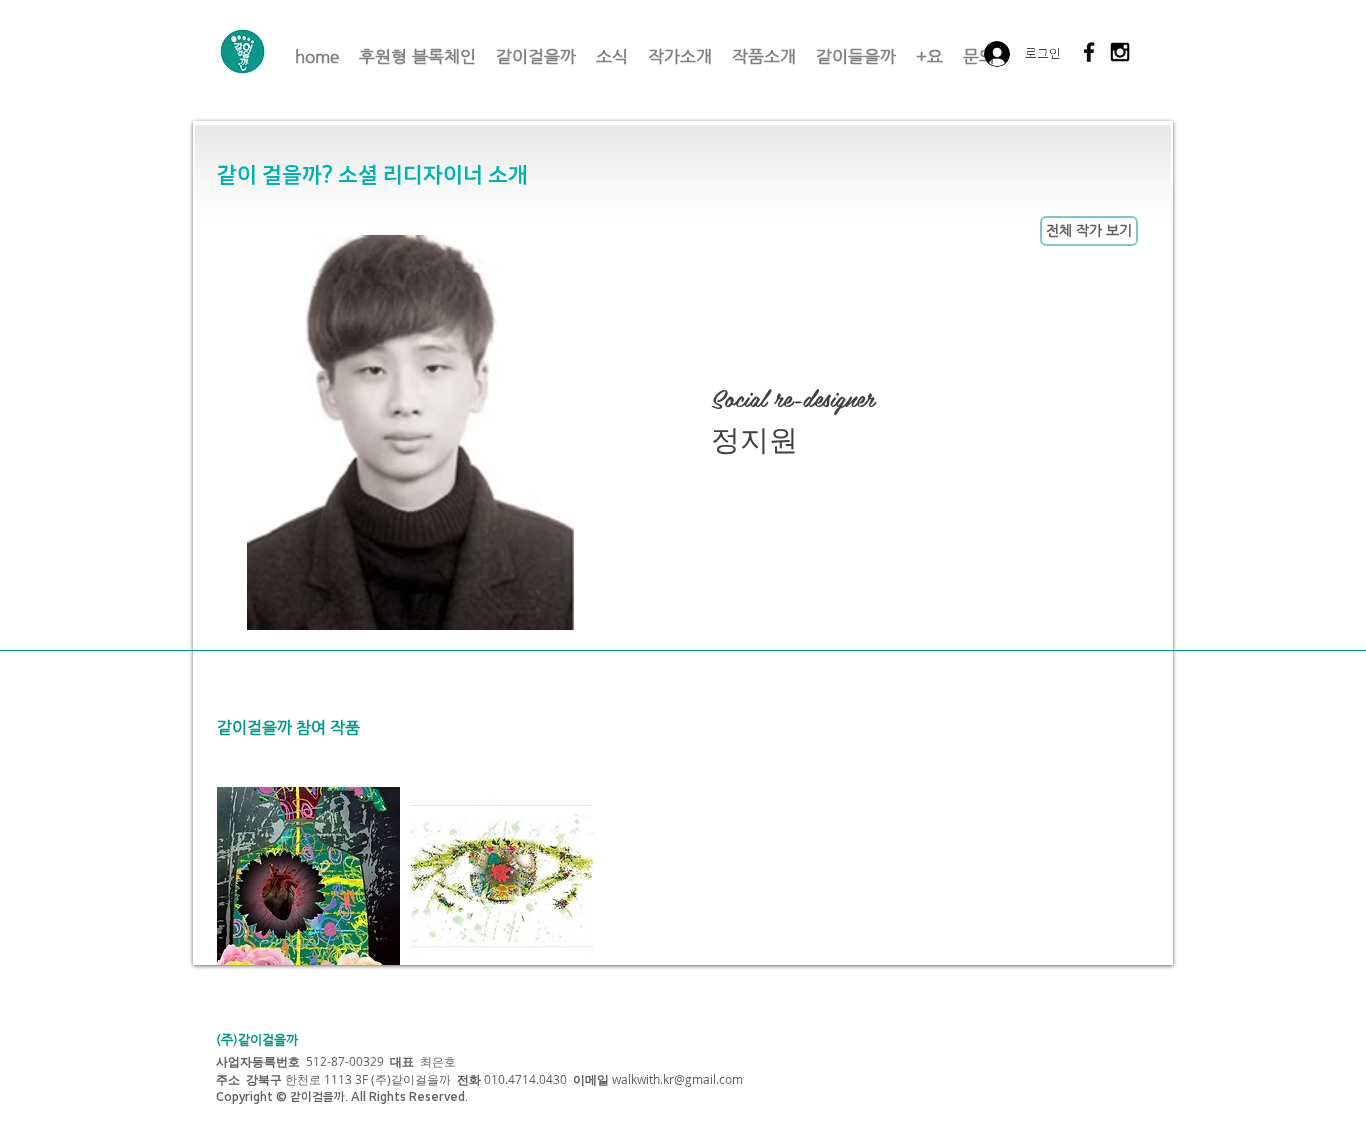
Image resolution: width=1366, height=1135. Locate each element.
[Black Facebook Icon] (1089, 52)
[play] (1131, 949)
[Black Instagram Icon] (1120, 52)
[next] (1129, 893)
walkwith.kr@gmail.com (677, 1079)
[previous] (259, 893)
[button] (308, 876)
